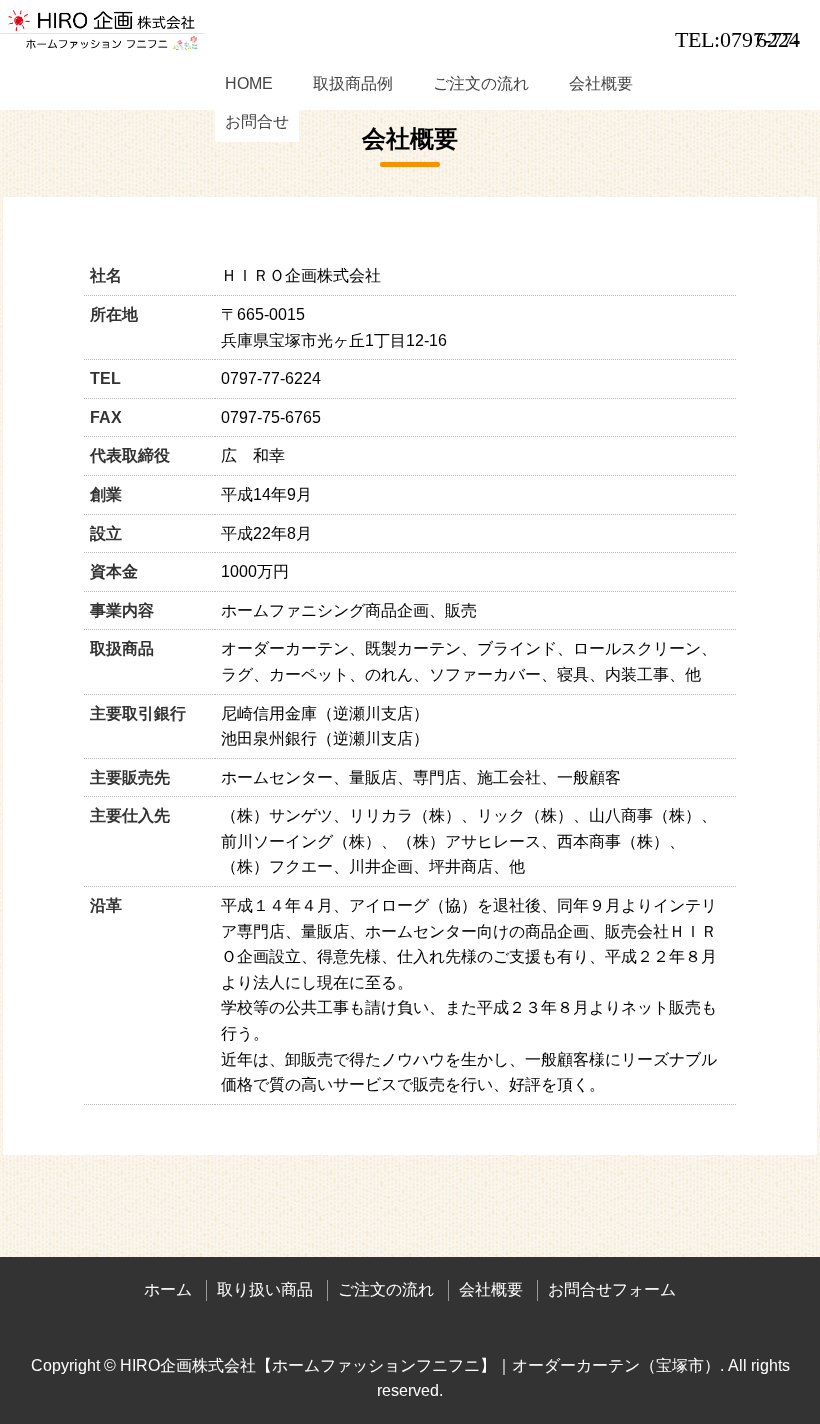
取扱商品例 (353, 83)
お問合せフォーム (612, 1289)
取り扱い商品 (265, 1289)
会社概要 (601, 83)
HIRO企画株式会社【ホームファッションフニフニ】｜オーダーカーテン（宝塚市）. (422, 1365)
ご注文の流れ (481, 83)
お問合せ (257, 121)
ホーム (168, 1289)
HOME (249, 83)
